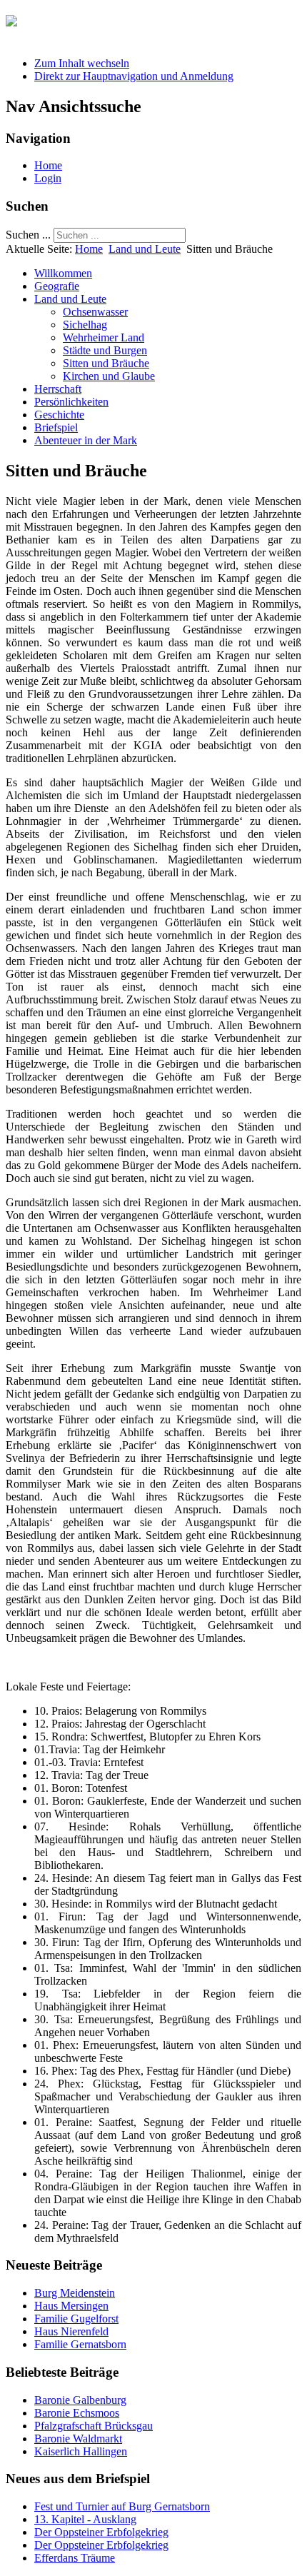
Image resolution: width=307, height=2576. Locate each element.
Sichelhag (85, 325)
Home (48, 165)
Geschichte (59, 415)
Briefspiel (56, 427)
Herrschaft (58, 389)
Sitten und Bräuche (106, 363)
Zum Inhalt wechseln (82, 63)
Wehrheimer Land (104, 337)
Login (48, 178)
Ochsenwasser (95, 312)
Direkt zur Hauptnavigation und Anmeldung (134, 76)
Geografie (57, 286)
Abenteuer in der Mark (86, 440)
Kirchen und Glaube (109, 376)
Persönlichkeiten (71, 402)
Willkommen (63, 273)
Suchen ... (28, 235)
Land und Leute (145, 249)
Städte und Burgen (105, 350)
